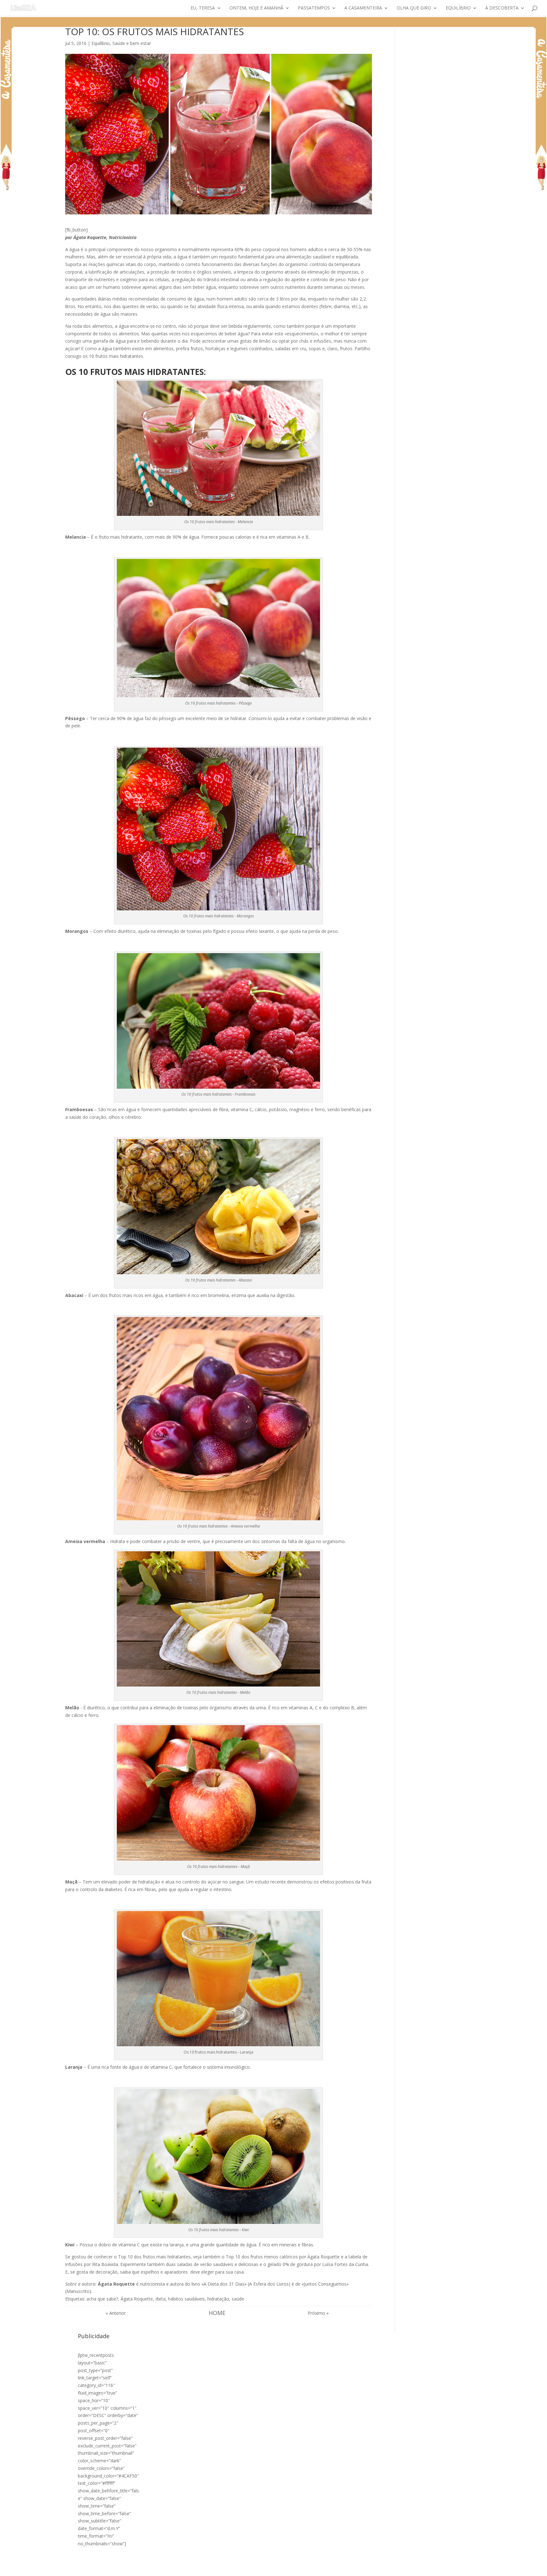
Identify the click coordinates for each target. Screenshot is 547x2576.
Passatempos (314, 8)
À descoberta (502, 8)
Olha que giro (414, 8)
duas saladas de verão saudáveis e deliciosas (212, 2264)
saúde (238, 2299)
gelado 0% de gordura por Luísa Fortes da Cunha (318, 2264)
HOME (217, 2313)
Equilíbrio (458, 8)
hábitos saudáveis (186, 2299)
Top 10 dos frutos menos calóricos (262, 2257)
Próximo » (318, 2313)
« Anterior (116, 2313)
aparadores (177, 2272)
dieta (160, 2299)
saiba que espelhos (140, 2272)
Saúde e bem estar (132, 43)
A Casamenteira (363, 8)
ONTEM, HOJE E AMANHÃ (256, 8)
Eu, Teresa (203, 8)
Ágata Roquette (137, 2299)
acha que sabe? (102, 2299)
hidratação (218, 2299)
